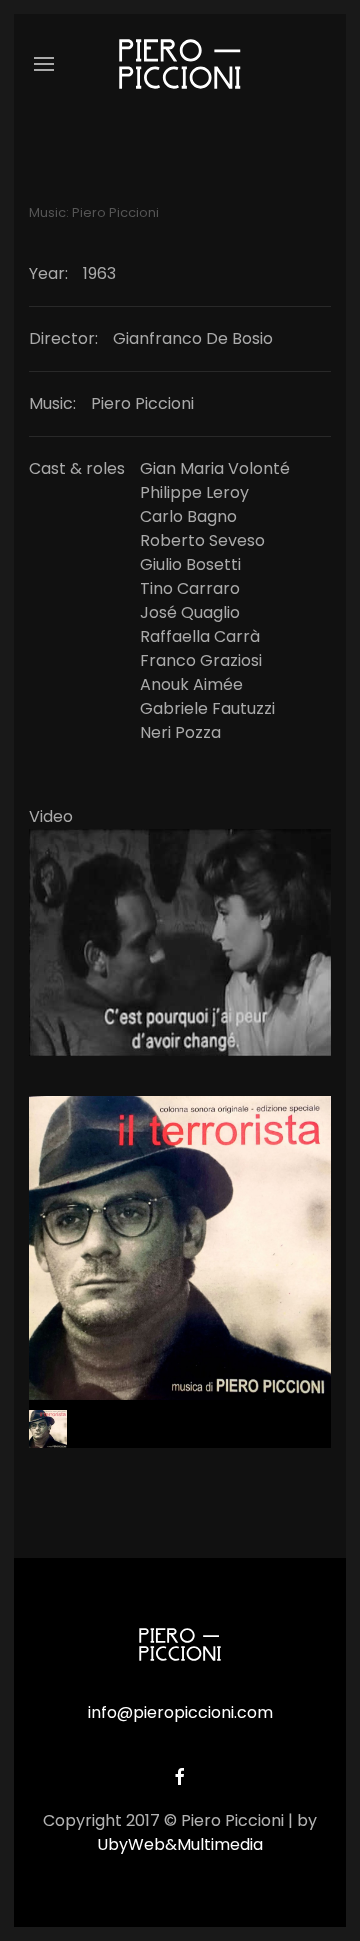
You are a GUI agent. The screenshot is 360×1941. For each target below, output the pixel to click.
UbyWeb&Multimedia (180, 1844)
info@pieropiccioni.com (180, 1712)
